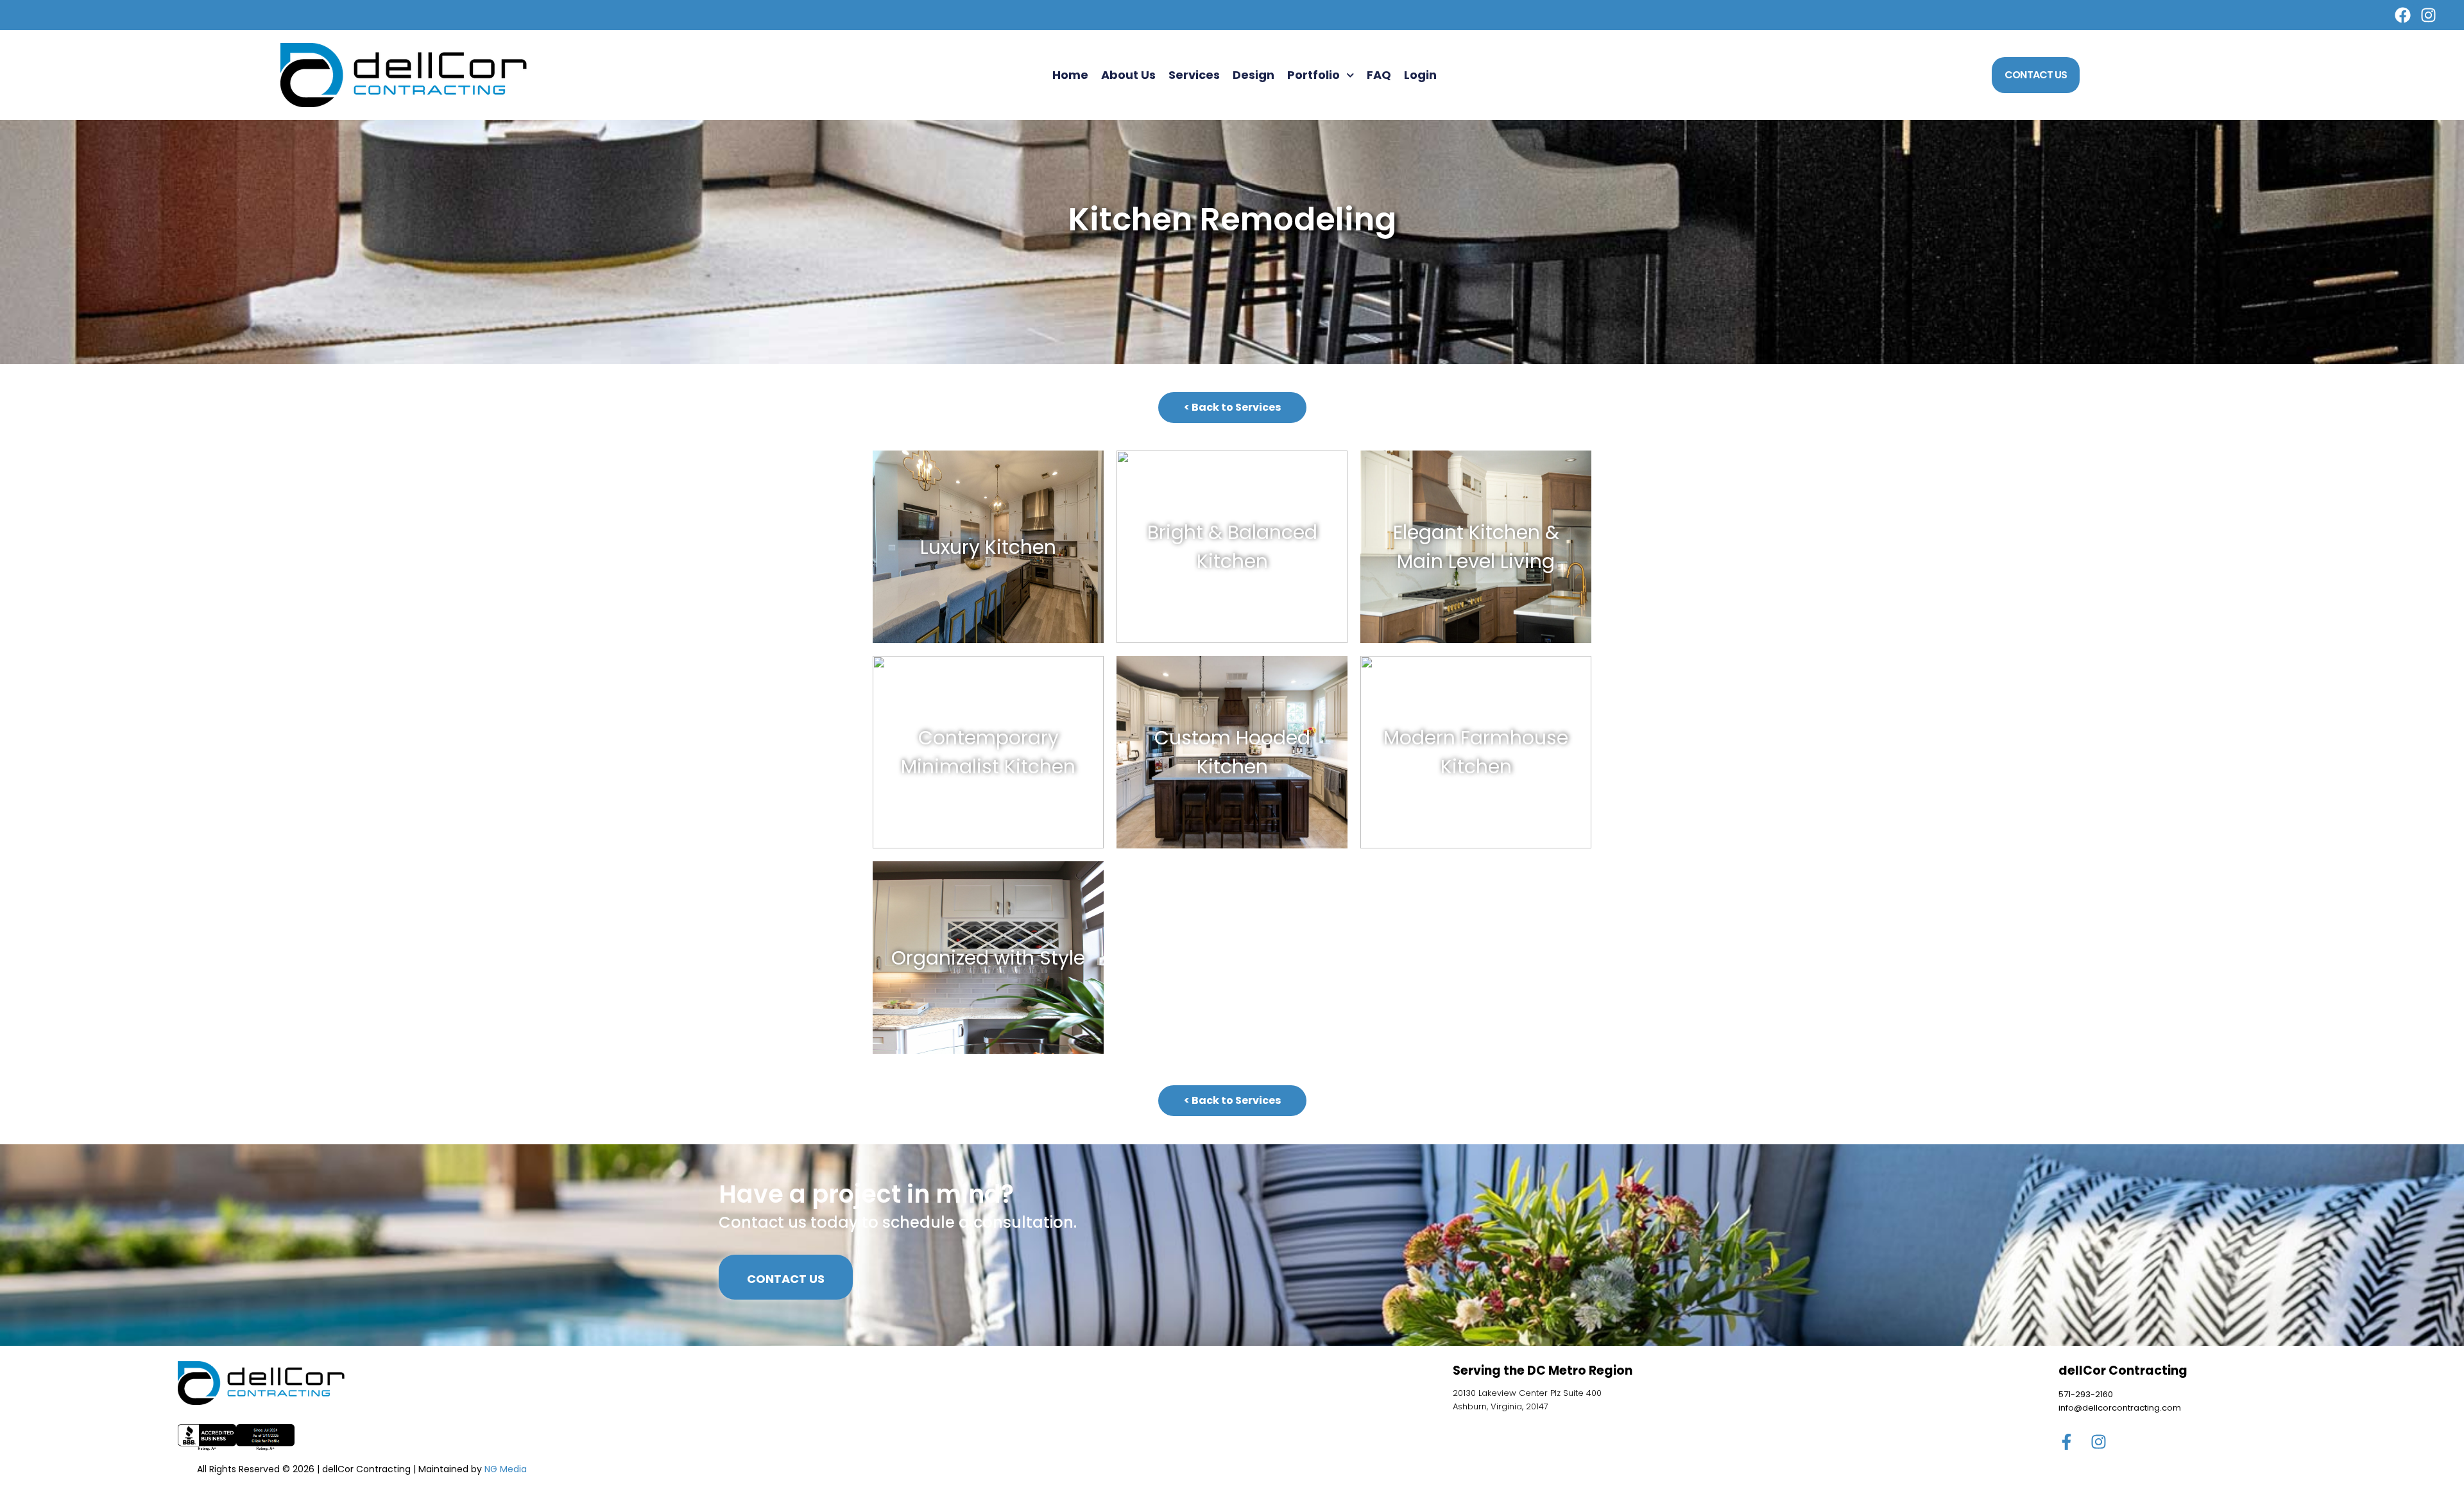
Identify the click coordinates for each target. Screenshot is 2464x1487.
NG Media (506, 1469)
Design (1253, 75)
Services (1194, 75)
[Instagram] (2428, 15)
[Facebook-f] (2066, 1442)
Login (1420, 75)
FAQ (1379, 75)
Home (1070, 75)
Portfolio (1313, 75)
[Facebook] (2403, 15)
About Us (1128, 75)
